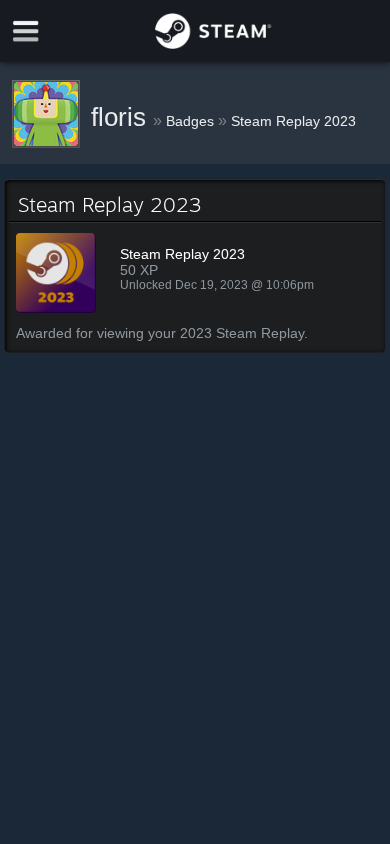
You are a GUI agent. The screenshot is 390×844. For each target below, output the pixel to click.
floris (122, 117)
